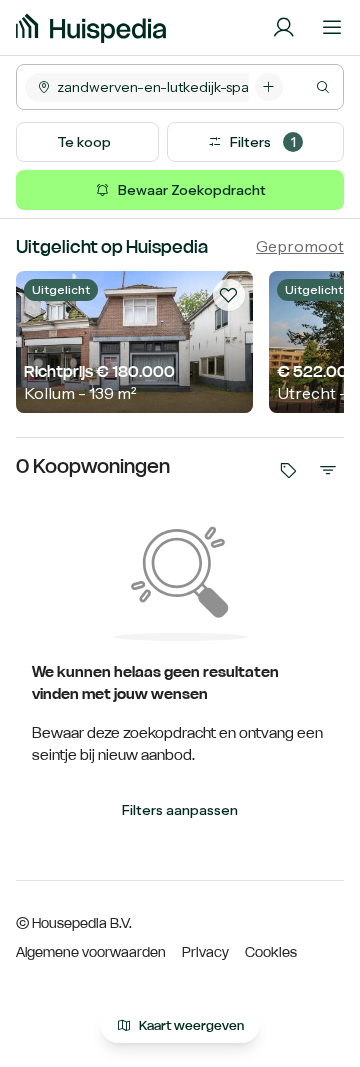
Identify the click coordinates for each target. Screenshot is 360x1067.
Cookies (271, 952)
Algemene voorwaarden (91, 952)
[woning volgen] (229, 295)
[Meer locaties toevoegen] (269, 87)
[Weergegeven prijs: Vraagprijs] (288, 470)
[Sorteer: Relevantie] (328, 470)
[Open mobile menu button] (332, 28)
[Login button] (284, 28)
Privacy (205, 952)
